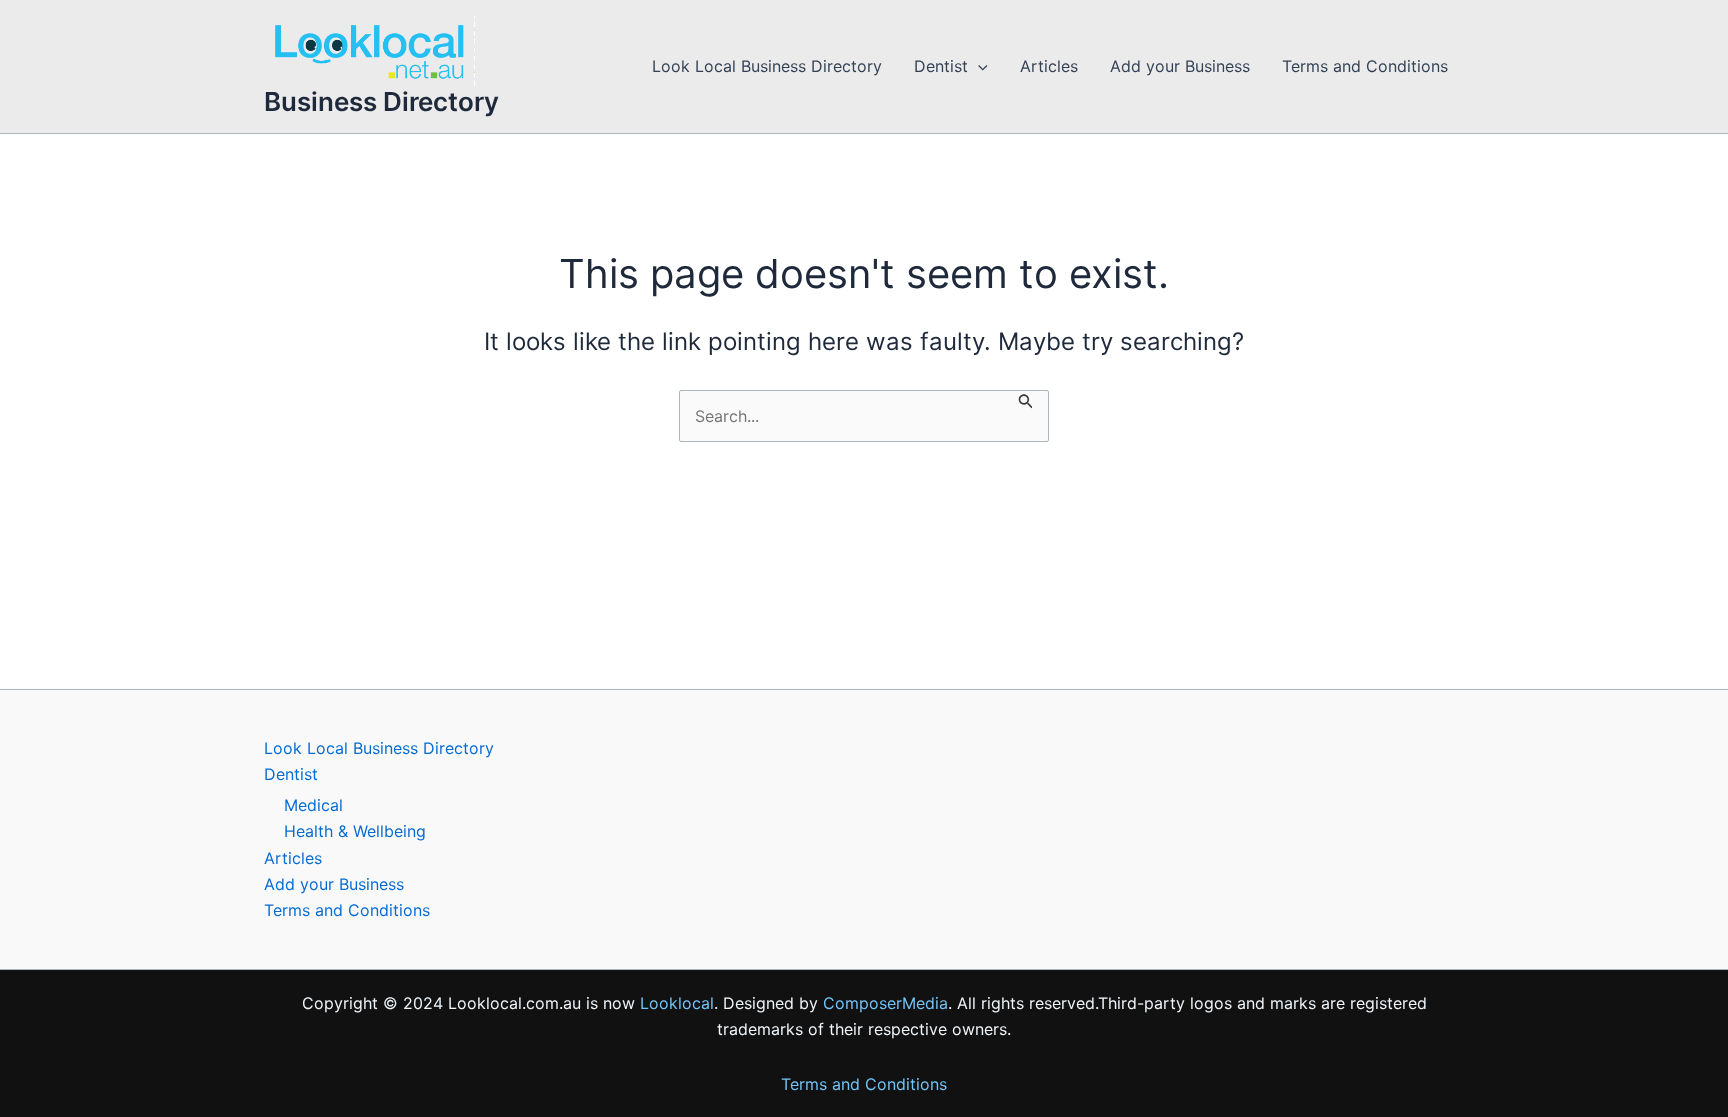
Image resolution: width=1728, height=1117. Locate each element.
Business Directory (381, 101)
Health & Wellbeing (355, 831)
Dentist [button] (941, 66)
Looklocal (677, 1003)
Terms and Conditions (1365, 66)
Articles (1049, 66)
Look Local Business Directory (767, 66)
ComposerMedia (885, 1003)
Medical (313, 805)
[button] (978, 66)
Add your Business (1180, 66)
